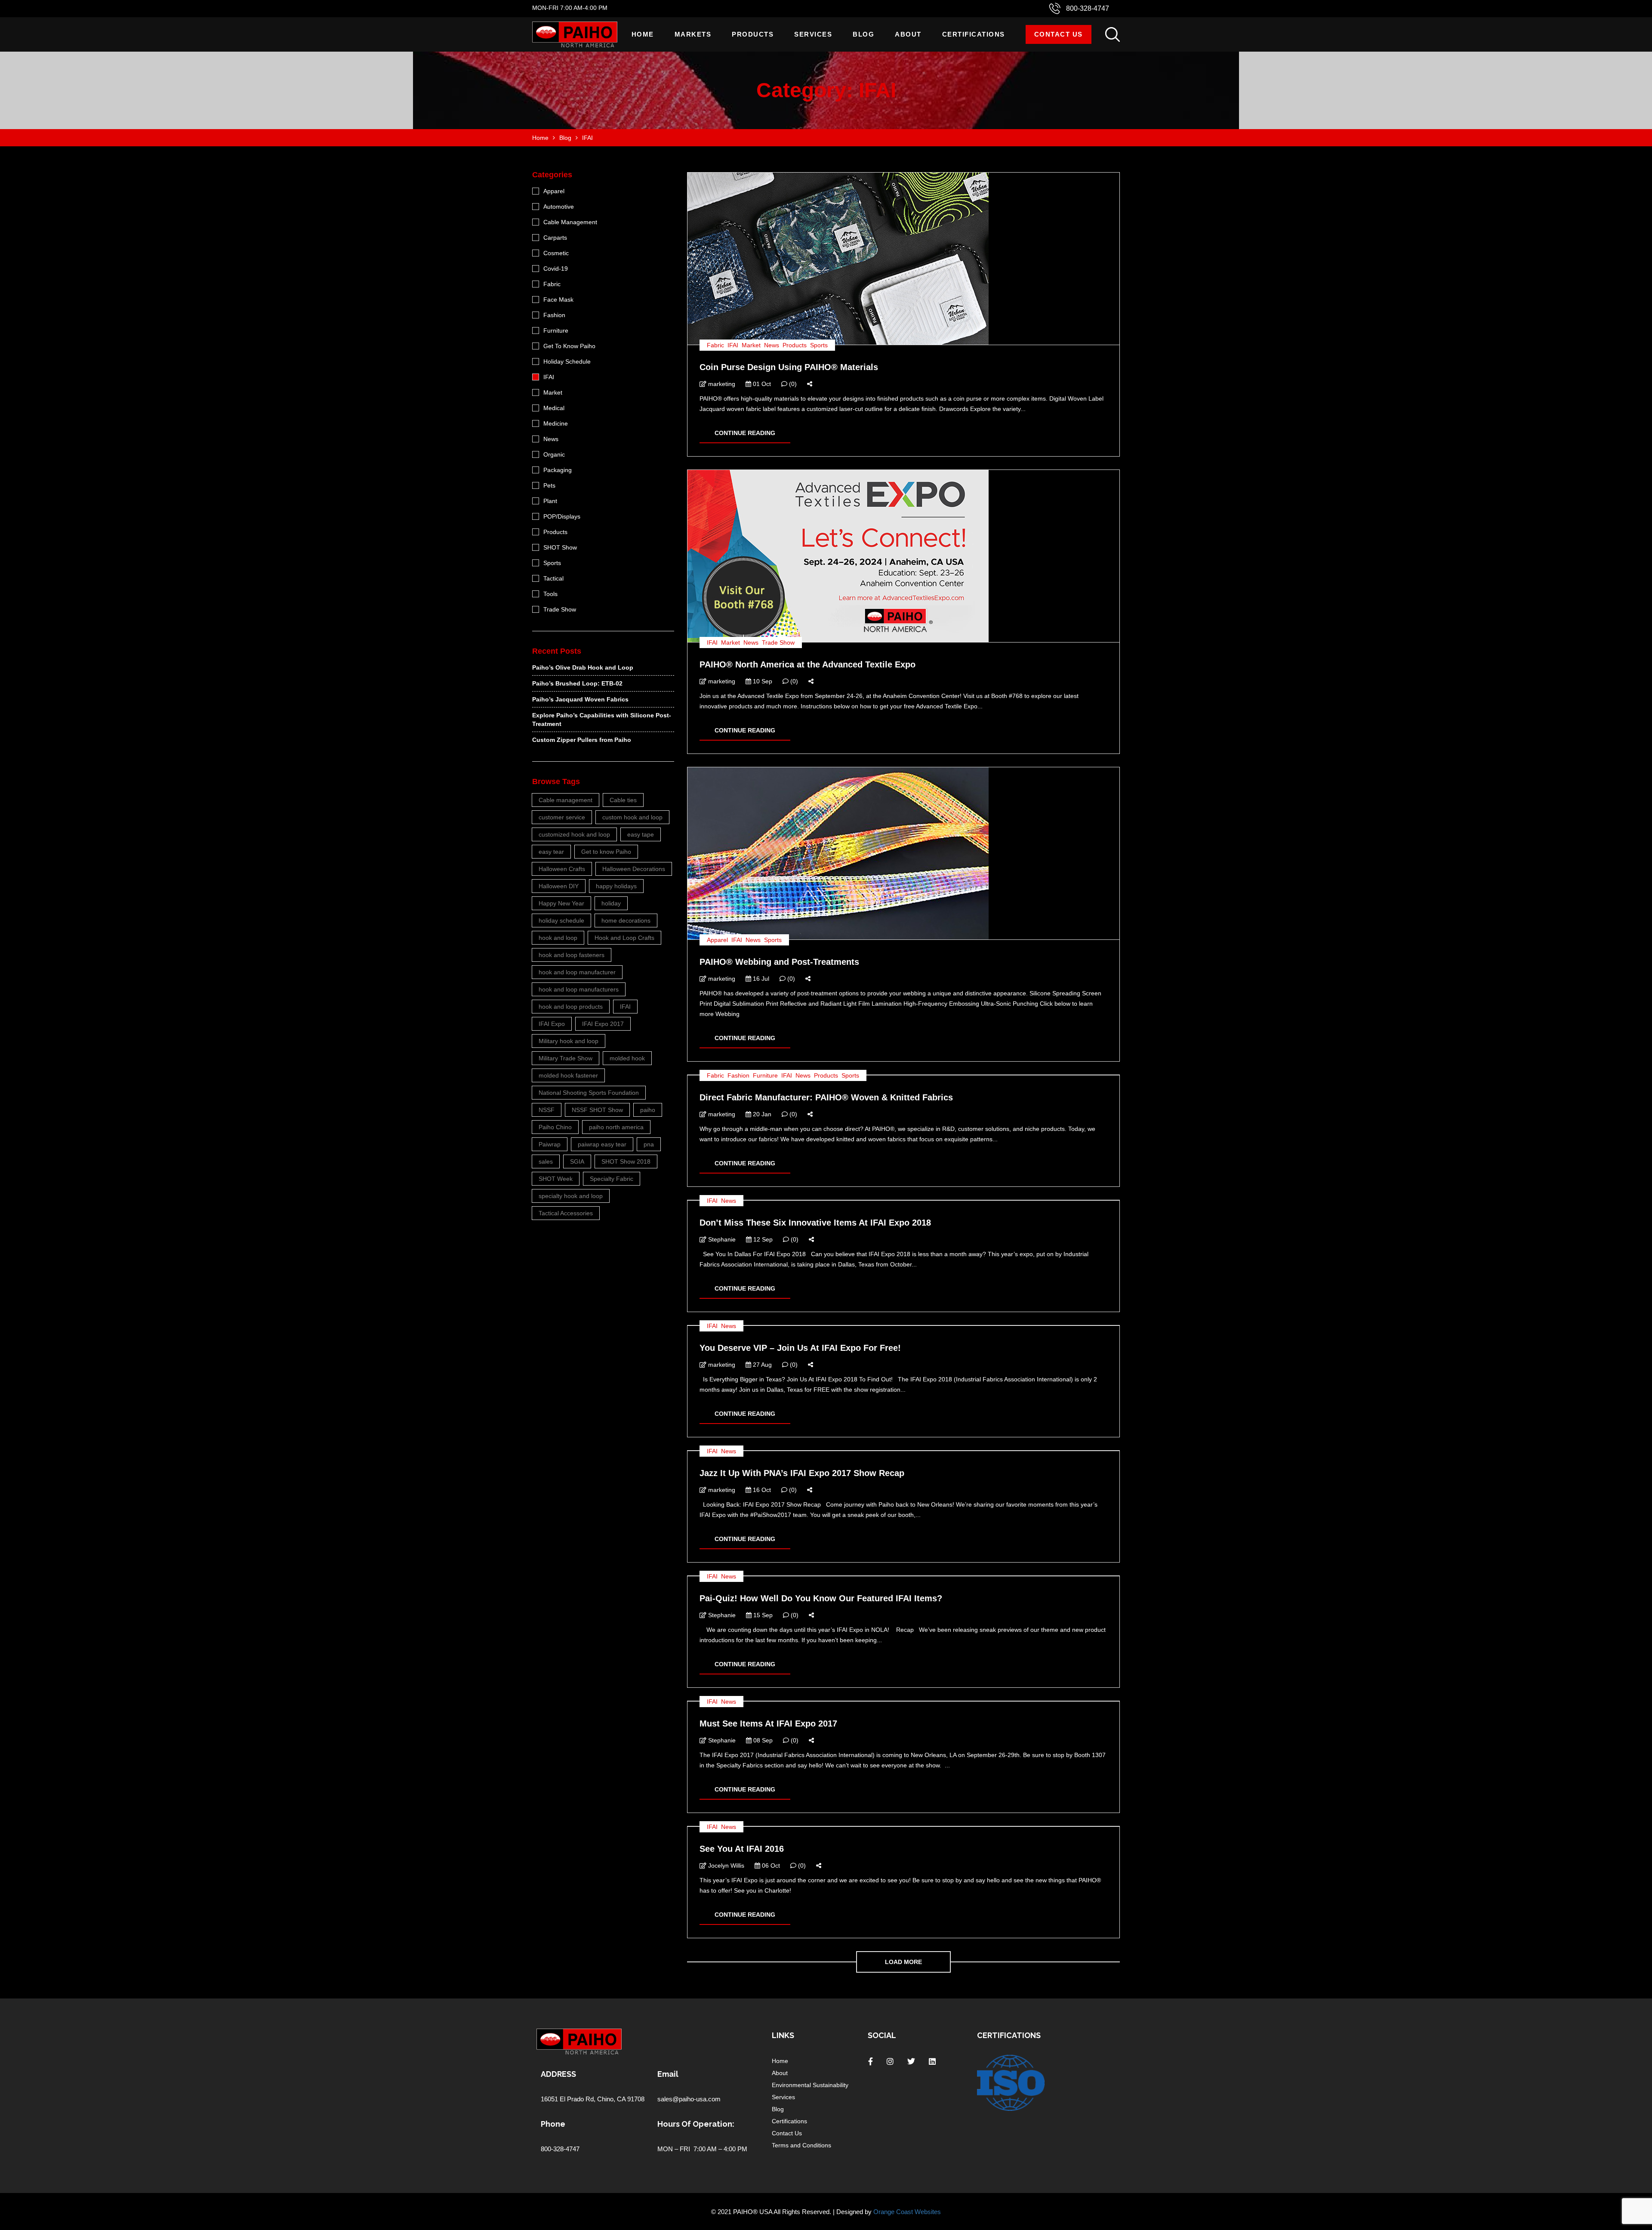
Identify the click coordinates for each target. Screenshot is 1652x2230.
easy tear (551, 852)
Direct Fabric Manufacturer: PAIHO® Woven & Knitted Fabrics (826, 1097)
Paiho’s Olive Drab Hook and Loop (583, 667)
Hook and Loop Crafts (624, 938)
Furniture (765, 1075)
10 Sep (762, 681)
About (908, 34)
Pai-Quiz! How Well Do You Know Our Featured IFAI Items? (821, 1598)
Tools (550, 594)
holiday (611, 903)
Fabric (715, 345)
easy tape (641, 834)
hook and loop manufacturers (579, 989)
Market (751, 345)
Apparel (717, 940)
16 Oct (761, 1490)
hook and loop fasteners (572, 955)
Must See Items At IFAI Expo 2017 (768, 1723)
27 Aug (761, 1365)
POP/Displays (562, 516)
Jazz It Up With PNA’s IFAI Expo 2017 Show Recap (802, 1473)
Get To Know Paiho (569, 346)
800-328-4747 (1088, 8)
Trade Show (778, 642)
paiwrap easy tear (602, 1144)
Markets (693, 34)
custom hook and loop (632, 817)
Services (813, 34)
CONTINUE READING (745, 433)
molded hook (627, 1058)
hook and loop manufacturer (577, 972)
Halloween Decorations (634, 869)
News (772, 345)
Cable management (566, 800)
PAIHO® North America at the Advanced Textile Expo (808, 664)
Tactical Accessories (566, 1213)
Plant (550, 501)
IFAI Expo (552, 1024)
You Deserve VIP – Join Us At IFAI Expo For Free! (800, 1348)
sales (546, 1161)
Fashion (738, 1075)
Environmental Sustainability (810, 2085)
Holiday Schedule (567, 361)
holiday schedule (561, 920)
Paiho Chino (555, 1127)
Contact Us (1059, 34)
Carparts (555, 238)
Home (643, 34)
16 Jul (760, 979)
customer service (562, 817)
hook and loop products (571, 1007)
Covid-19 (556, 269)
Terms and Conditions (801, 2145)
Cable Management (570, 222)
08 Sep (762, 1740)
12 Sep (762, 1239)
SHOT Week (556, 1179)
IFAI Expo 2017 (603, 1024)
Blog (863, 34)
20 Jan (761, 1114)
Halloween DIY (559, 886)
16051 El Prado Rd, (569, 2099)
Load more (903, 1962)
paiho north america (616, 1127)
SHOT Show (560, 547)
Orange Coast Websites (907, 2212)
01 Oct (761, 384)
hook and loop (558, 938)
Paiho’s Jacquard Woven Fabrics (580, 699)
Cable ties (623, 800)
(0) (792, 384)
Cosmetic (556, 253)
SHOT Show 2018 (626, 1161)
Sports (819, 345)
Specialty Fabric (612, 1179)
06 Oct (770, 1866)
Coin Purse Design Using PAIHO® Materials (789, 367)
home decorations (626, 920)
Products (753, 34)
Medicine (556, 423)
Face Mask (558, 300)
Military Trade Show (566, 1058)
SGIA (577, 1161)
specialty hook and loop (571, 1196)
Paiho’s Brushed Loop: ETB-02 (577, 683)
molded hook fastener (568, 1075)
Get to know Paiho (606, 852)
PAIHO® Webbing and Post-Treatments (779, 962)
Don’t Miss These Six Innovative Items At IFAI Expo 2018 (815, 1223)
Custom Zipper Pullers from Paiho (582, 740)
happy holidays (616, 886)
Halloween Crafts (562, 869)
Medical (554, 408)
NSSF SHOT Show (597, 1110)
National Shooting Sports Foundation (589, 1093)
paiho (648, 1110)
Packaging (558, 470)
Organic (554, 454)
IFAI (733, 345)
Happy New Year (561, 903)
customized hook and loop (574, 834)
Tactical (553, 578)
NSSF (547, 1110)
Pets (549, 485)
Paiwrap (550, 1144)
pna (649, 1144)
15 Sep (762, 1615)
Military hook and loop (569, 1041)
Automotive (559, 207)
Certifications (974, 34)
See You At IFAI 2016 (742, 1849)
